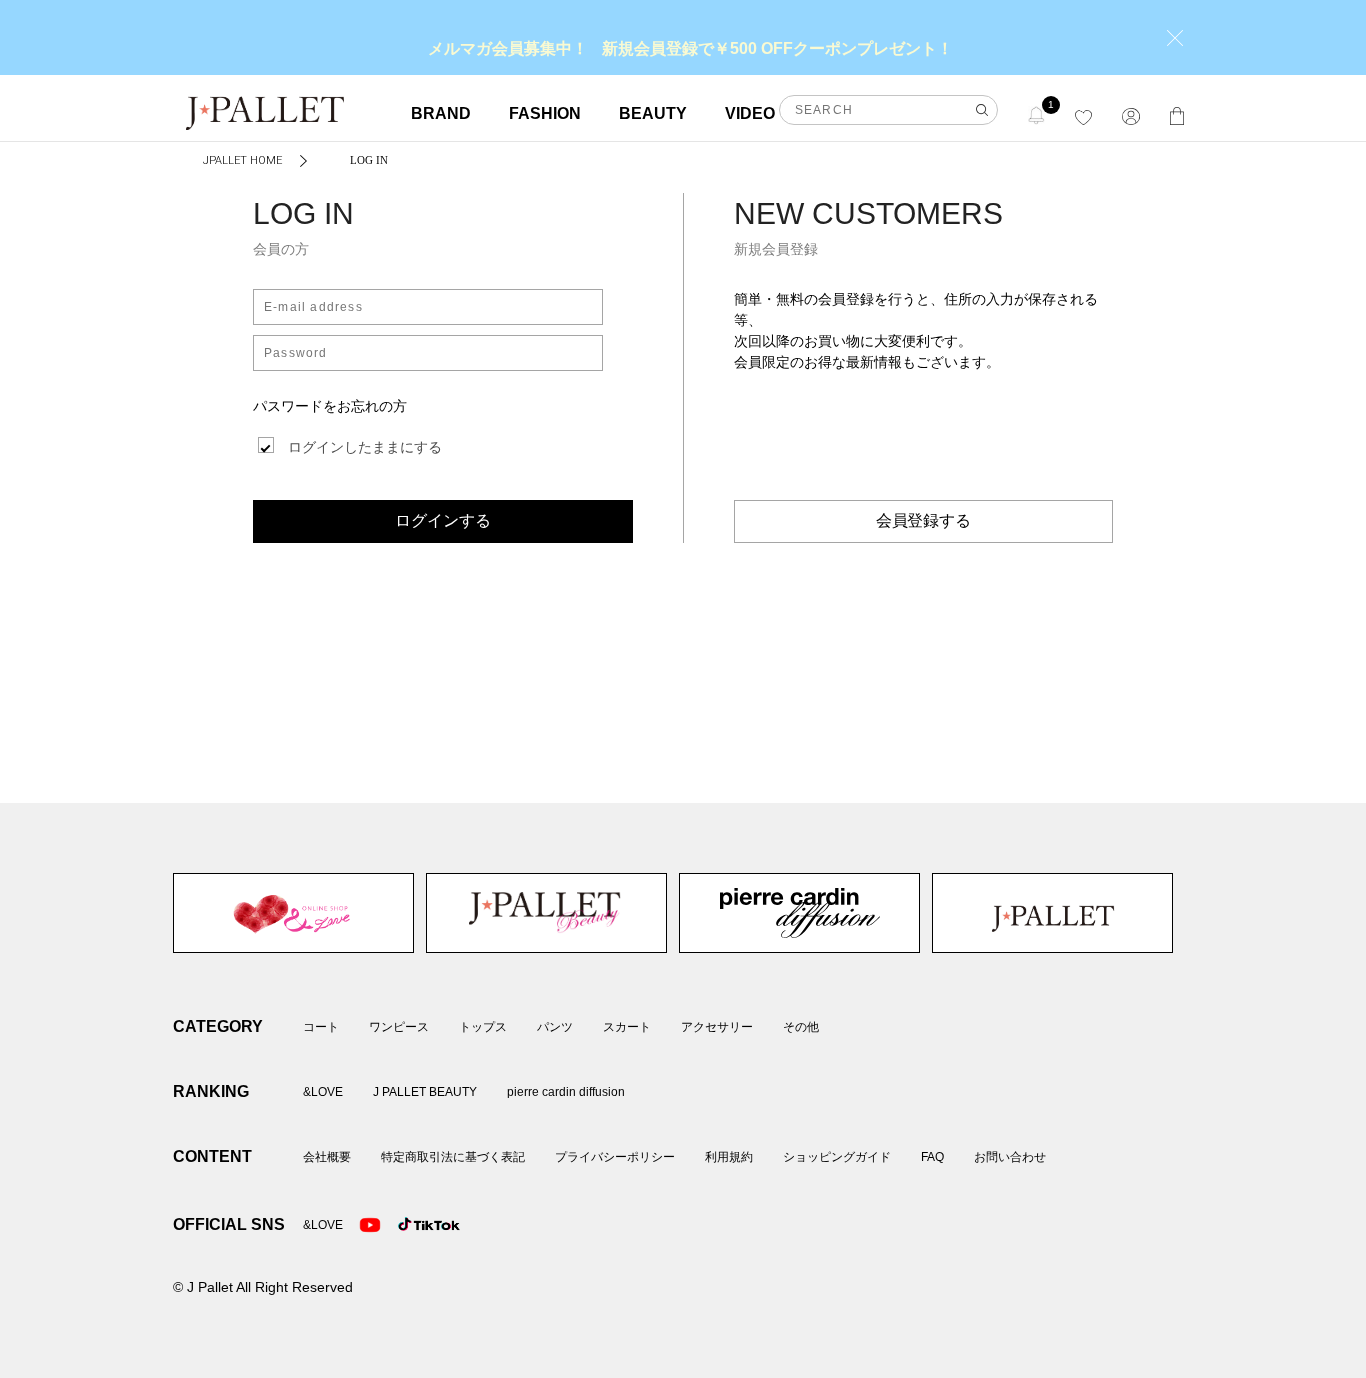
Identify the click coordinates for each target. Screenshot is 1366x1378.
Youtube (370, 1225)
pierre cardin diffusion (799, 913)
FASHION (545, 113)
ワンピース (399, 1027)
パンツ (555, 1027)
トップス (483, 1027)
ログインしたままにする (365, 447)
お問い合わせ (1010, 1157)
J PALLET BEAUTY (546, 913)
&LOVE (293, 913)
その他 (801, 1027)
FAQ (932, 1157)
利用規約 (729, 1157)
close (1175, 38)
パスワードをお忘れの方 (330, 406)
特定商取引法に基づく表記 (453, 1157)
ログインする (443, 520)
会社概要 (327, 1157)
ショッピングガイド (837, 1157)
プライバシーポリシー (615, 1157)
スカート (627, 1027)
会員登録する (924, 520)
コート (321, 1027)
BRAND (441, 113)
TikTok (409, 1225)
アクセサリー (717, 1027)
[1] (1037, 114)
